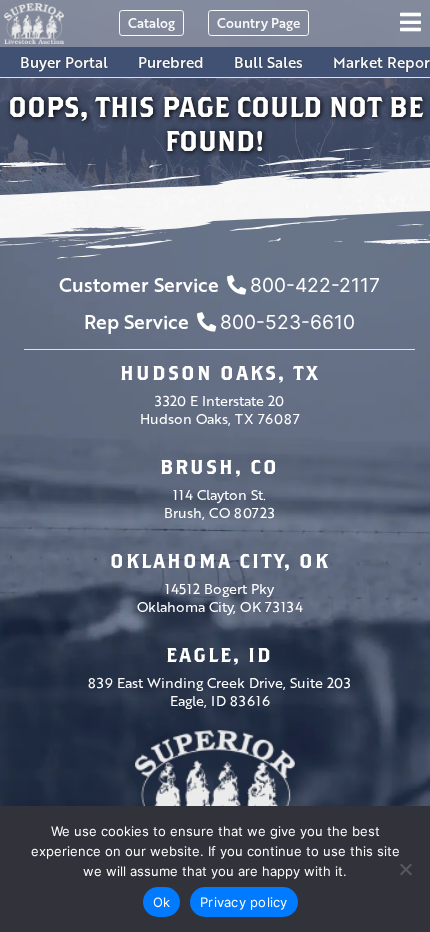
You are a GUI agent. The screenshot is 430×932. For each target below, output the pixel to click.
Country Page (258, 22)
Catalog (151, 22)
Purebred (171, 62)
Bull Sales (268, 62)
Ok (162, 902)
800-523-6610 (287, 322)
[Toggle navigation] (413, 23)
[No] (405, 869)
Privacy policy (244, 902)
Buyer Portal (64, 62)
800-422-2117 (315, 285)
